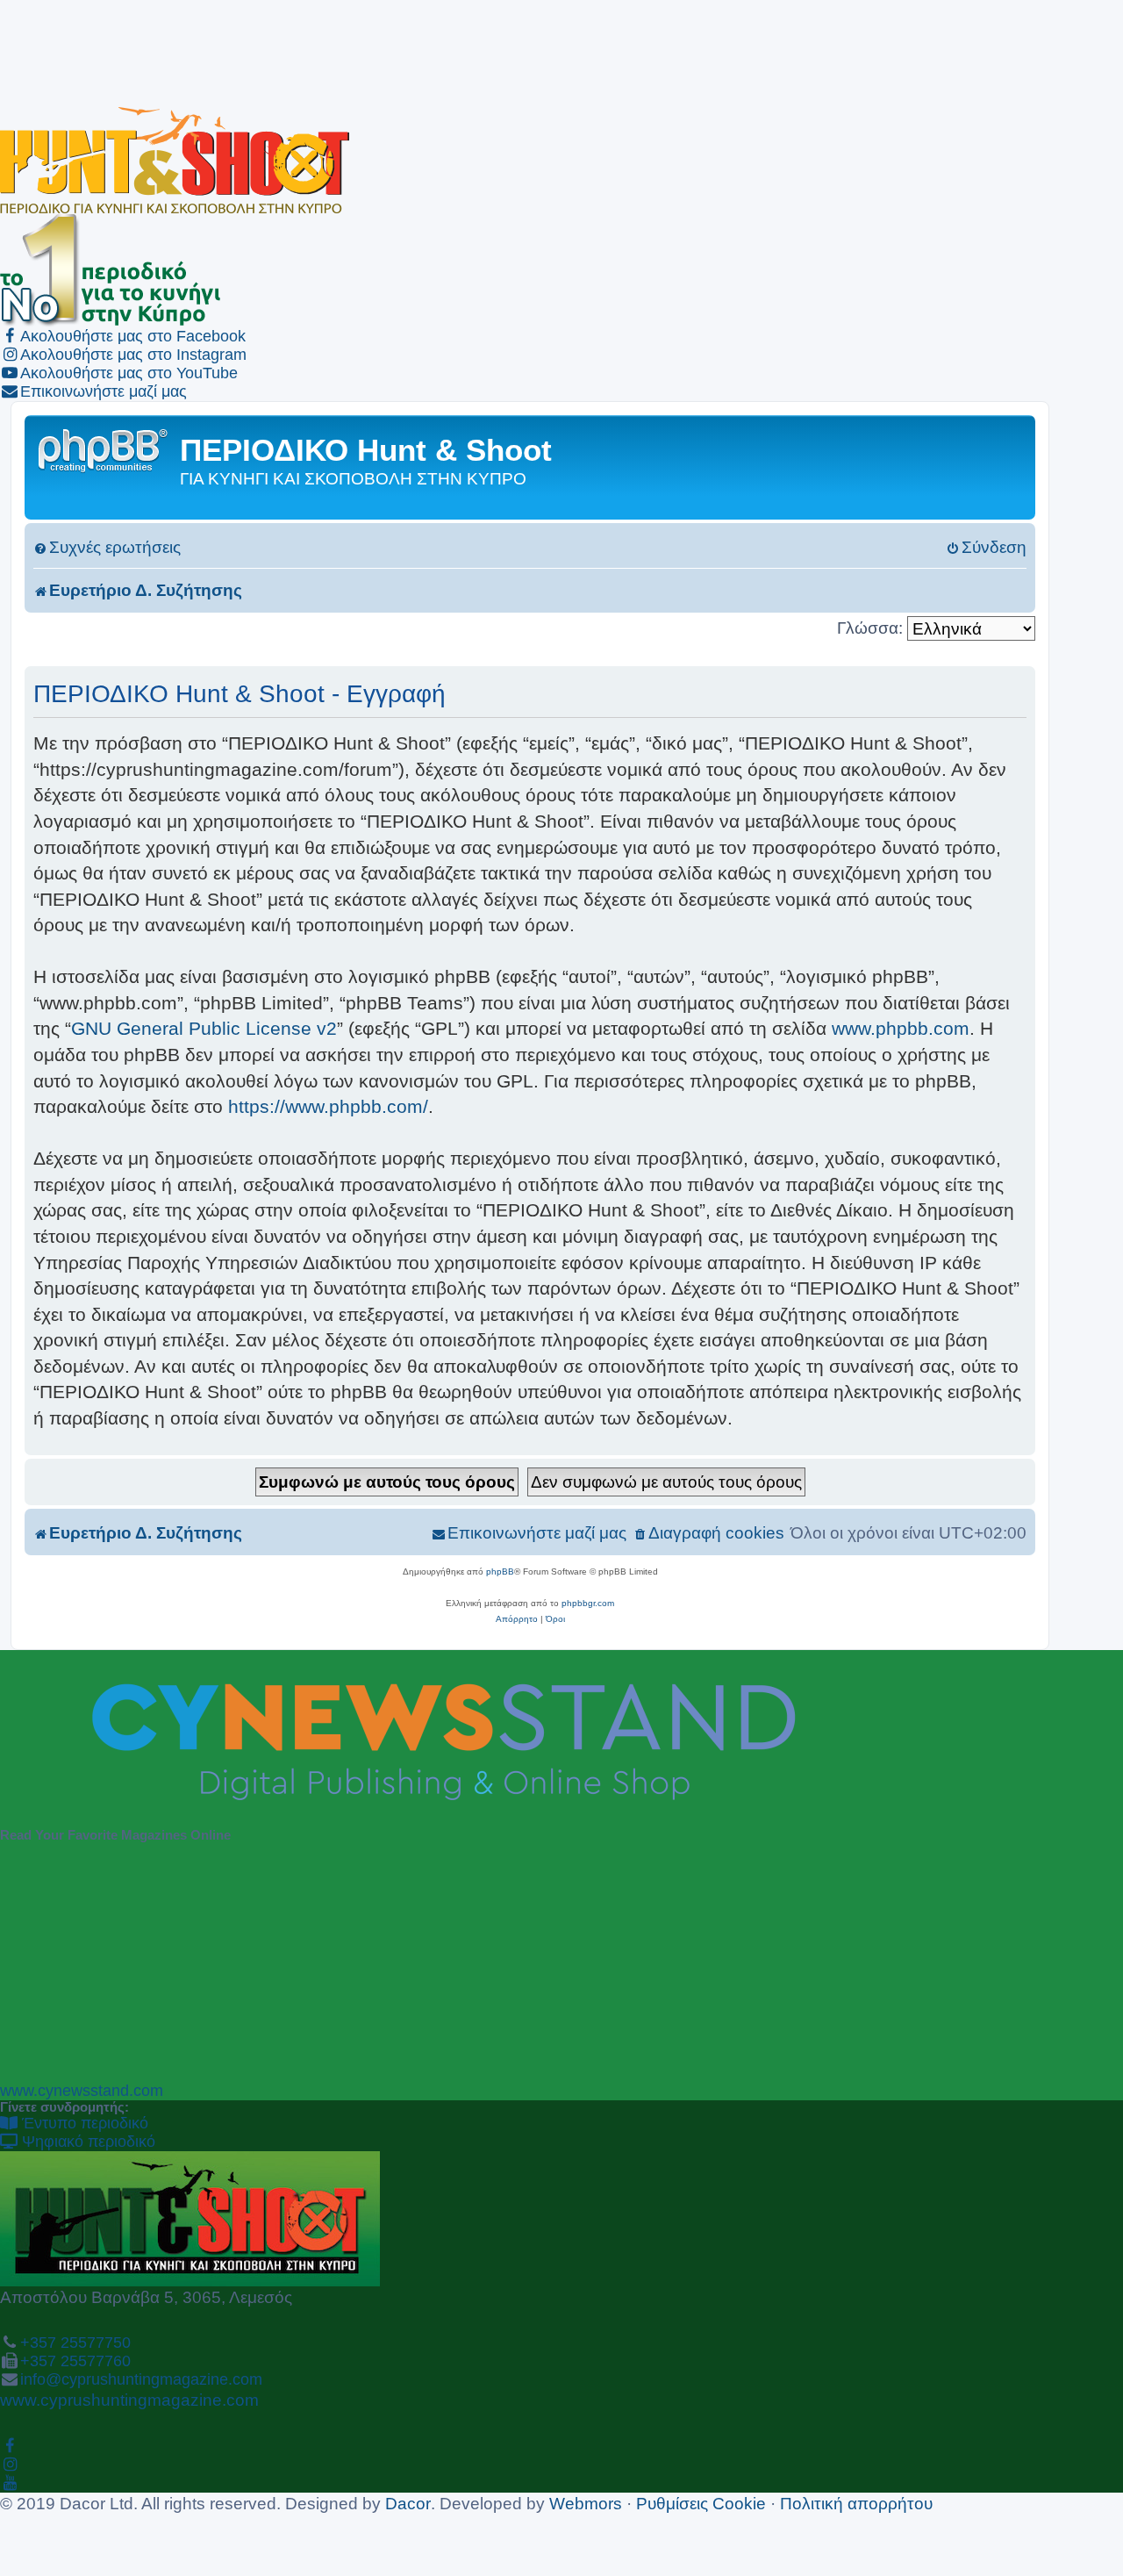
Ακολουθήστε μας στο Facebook (133, 336)
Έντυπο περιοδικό (83, 2123)
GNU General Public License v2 (204, 1028)
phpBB (500, 1571)
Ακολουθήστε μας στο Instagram (133, 355)
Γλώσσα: (870, 628)
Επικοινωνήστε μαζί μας (104, 391)
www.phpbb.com (901, 1028)
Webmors (586, 2503)
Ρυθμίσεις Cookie (701, 2503)
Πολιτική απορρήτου (856, 2503)
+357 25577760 (75, 2361)
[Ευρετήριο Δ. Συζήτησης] (104, 449)
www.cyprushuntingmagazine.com (129, 2400)
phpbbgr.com (588, 1603)
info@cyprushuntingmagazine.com (141, 2379)
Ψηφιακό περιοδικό (86, 2142)
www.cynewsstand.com (82, 2091)
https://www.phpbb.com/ (328, 1106)
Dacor (408, 2503)
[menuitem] (107, 547)
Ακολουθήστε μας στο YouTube (129, 373)
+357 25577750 (75, 2343)
